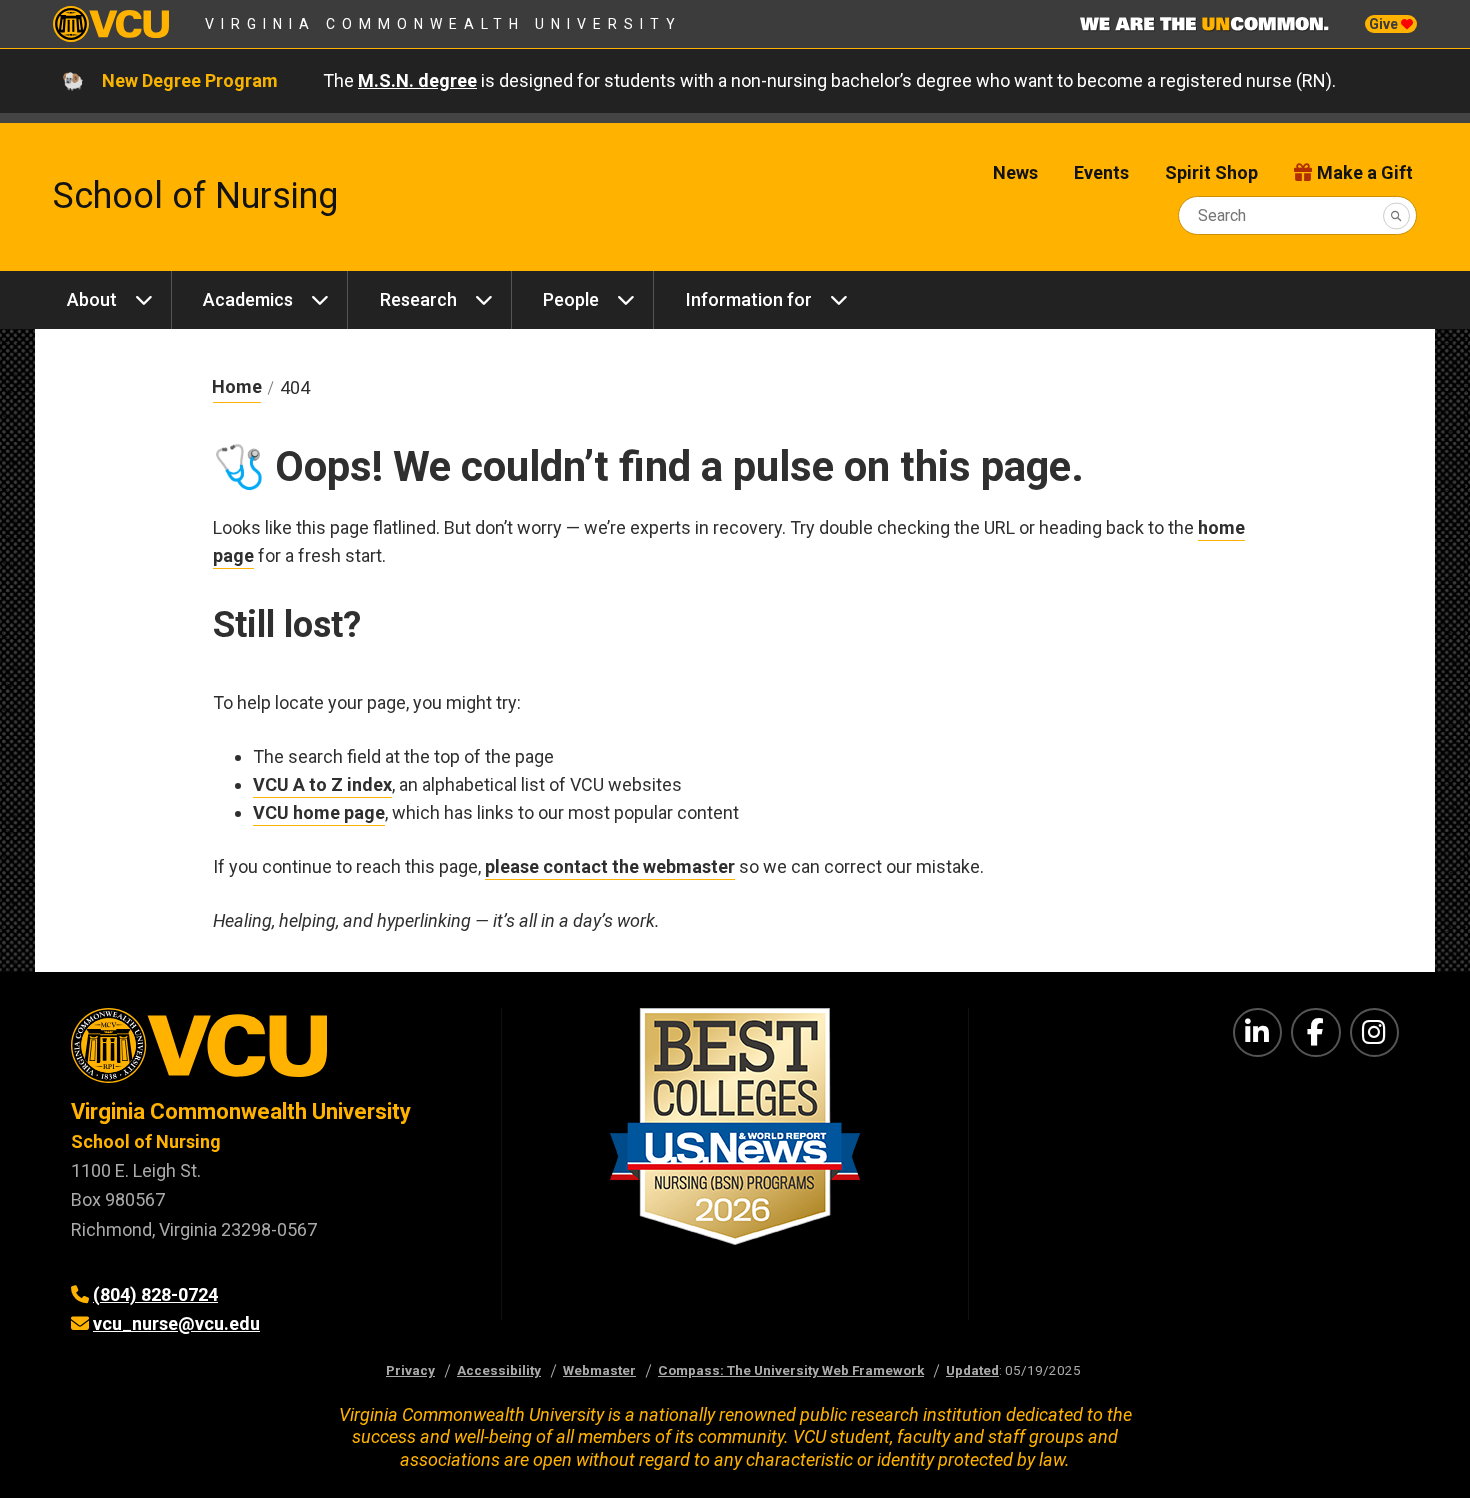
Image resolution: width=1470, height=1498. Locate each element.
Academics (248, 299)
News (1015, 172)
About (92, 299)
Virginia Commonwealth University (443, 24)
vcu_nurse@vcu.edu (176, 1323)
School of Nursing (195, 196)
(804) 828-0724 (155, 1294)
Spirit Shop (1211, 172)
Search (1222, 215)
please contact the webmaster (610, 866)
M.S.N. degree (417, 80)
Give (1385, 24)
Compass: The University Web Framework (791, 1370)
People (571, 299)
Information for (749, 299)
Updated (972, 1370)
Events (1101, 172)
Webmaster (599, 1370)
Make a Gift (1365, 172)
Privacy (410, 1370)
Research (418, 299)
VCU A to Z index (322, 784)
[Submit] (1396, 215)
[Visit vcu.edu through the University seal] (268, 1052)
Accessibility (499, 1370)
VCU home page (319, 812)
